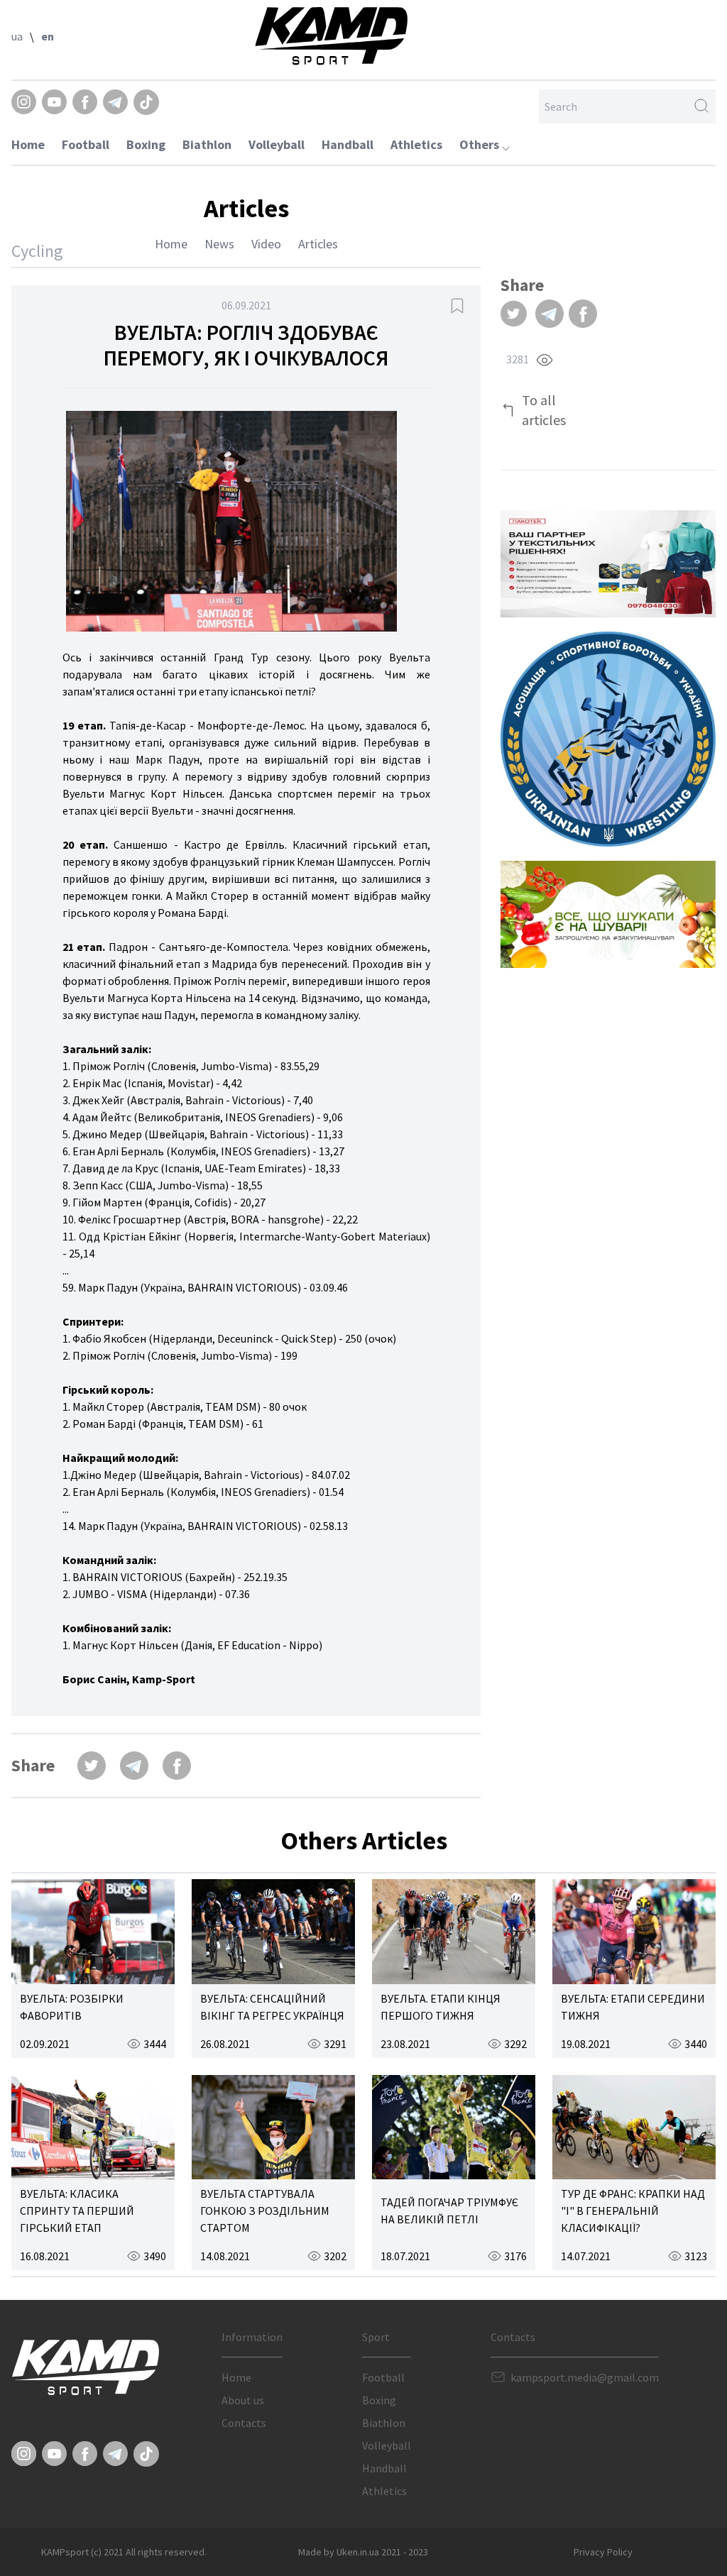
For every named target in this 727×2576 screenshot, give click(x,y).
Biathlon (207, 144)
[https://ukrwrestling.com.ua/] (608, 739)
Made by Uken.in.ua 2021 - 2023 (363, 2552)
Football (86, 144)
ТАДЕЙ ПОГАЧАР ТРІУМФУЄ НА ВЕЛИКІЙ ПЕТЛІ (449, 2211)
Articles (318, 244)
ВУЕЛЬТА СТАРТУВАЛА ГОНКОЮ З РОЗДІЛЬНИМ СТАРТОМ (265, 2211)
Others (481, 144)
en (48, 36)
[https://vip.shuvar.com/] (608, 914)
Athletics (416, 144)
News (219, 244)
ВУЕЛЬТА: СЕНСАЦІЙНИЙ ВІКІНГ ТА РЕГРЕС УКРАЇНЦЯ (272, 2007)
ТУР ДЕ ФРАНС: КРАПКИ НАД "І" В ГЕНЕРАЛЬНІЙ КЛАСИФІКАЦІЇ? (633, 2211)
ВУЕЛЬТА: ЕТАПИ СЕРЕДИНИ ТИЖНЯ (633, 2007)
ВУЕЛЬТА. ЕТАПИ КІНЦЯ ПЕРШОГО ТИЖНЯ (441, 2007)
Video (266, 244)
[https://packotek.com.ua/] (608, 564)
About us (243, 2400)
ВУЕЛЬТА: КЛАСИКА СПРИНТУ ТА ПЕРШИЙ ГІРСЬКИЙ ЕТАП (77, 2211)
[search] (701, 106)
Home (28, 144)
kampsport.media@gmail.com (585, 2377)
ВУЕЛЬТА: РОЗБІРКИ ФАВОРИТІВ (72, 2007)
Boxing (146, 144)
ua (17, 36)
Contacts (244, 2423)
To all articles (544, 410)
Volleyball (277, 144)
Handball (348, 144)
